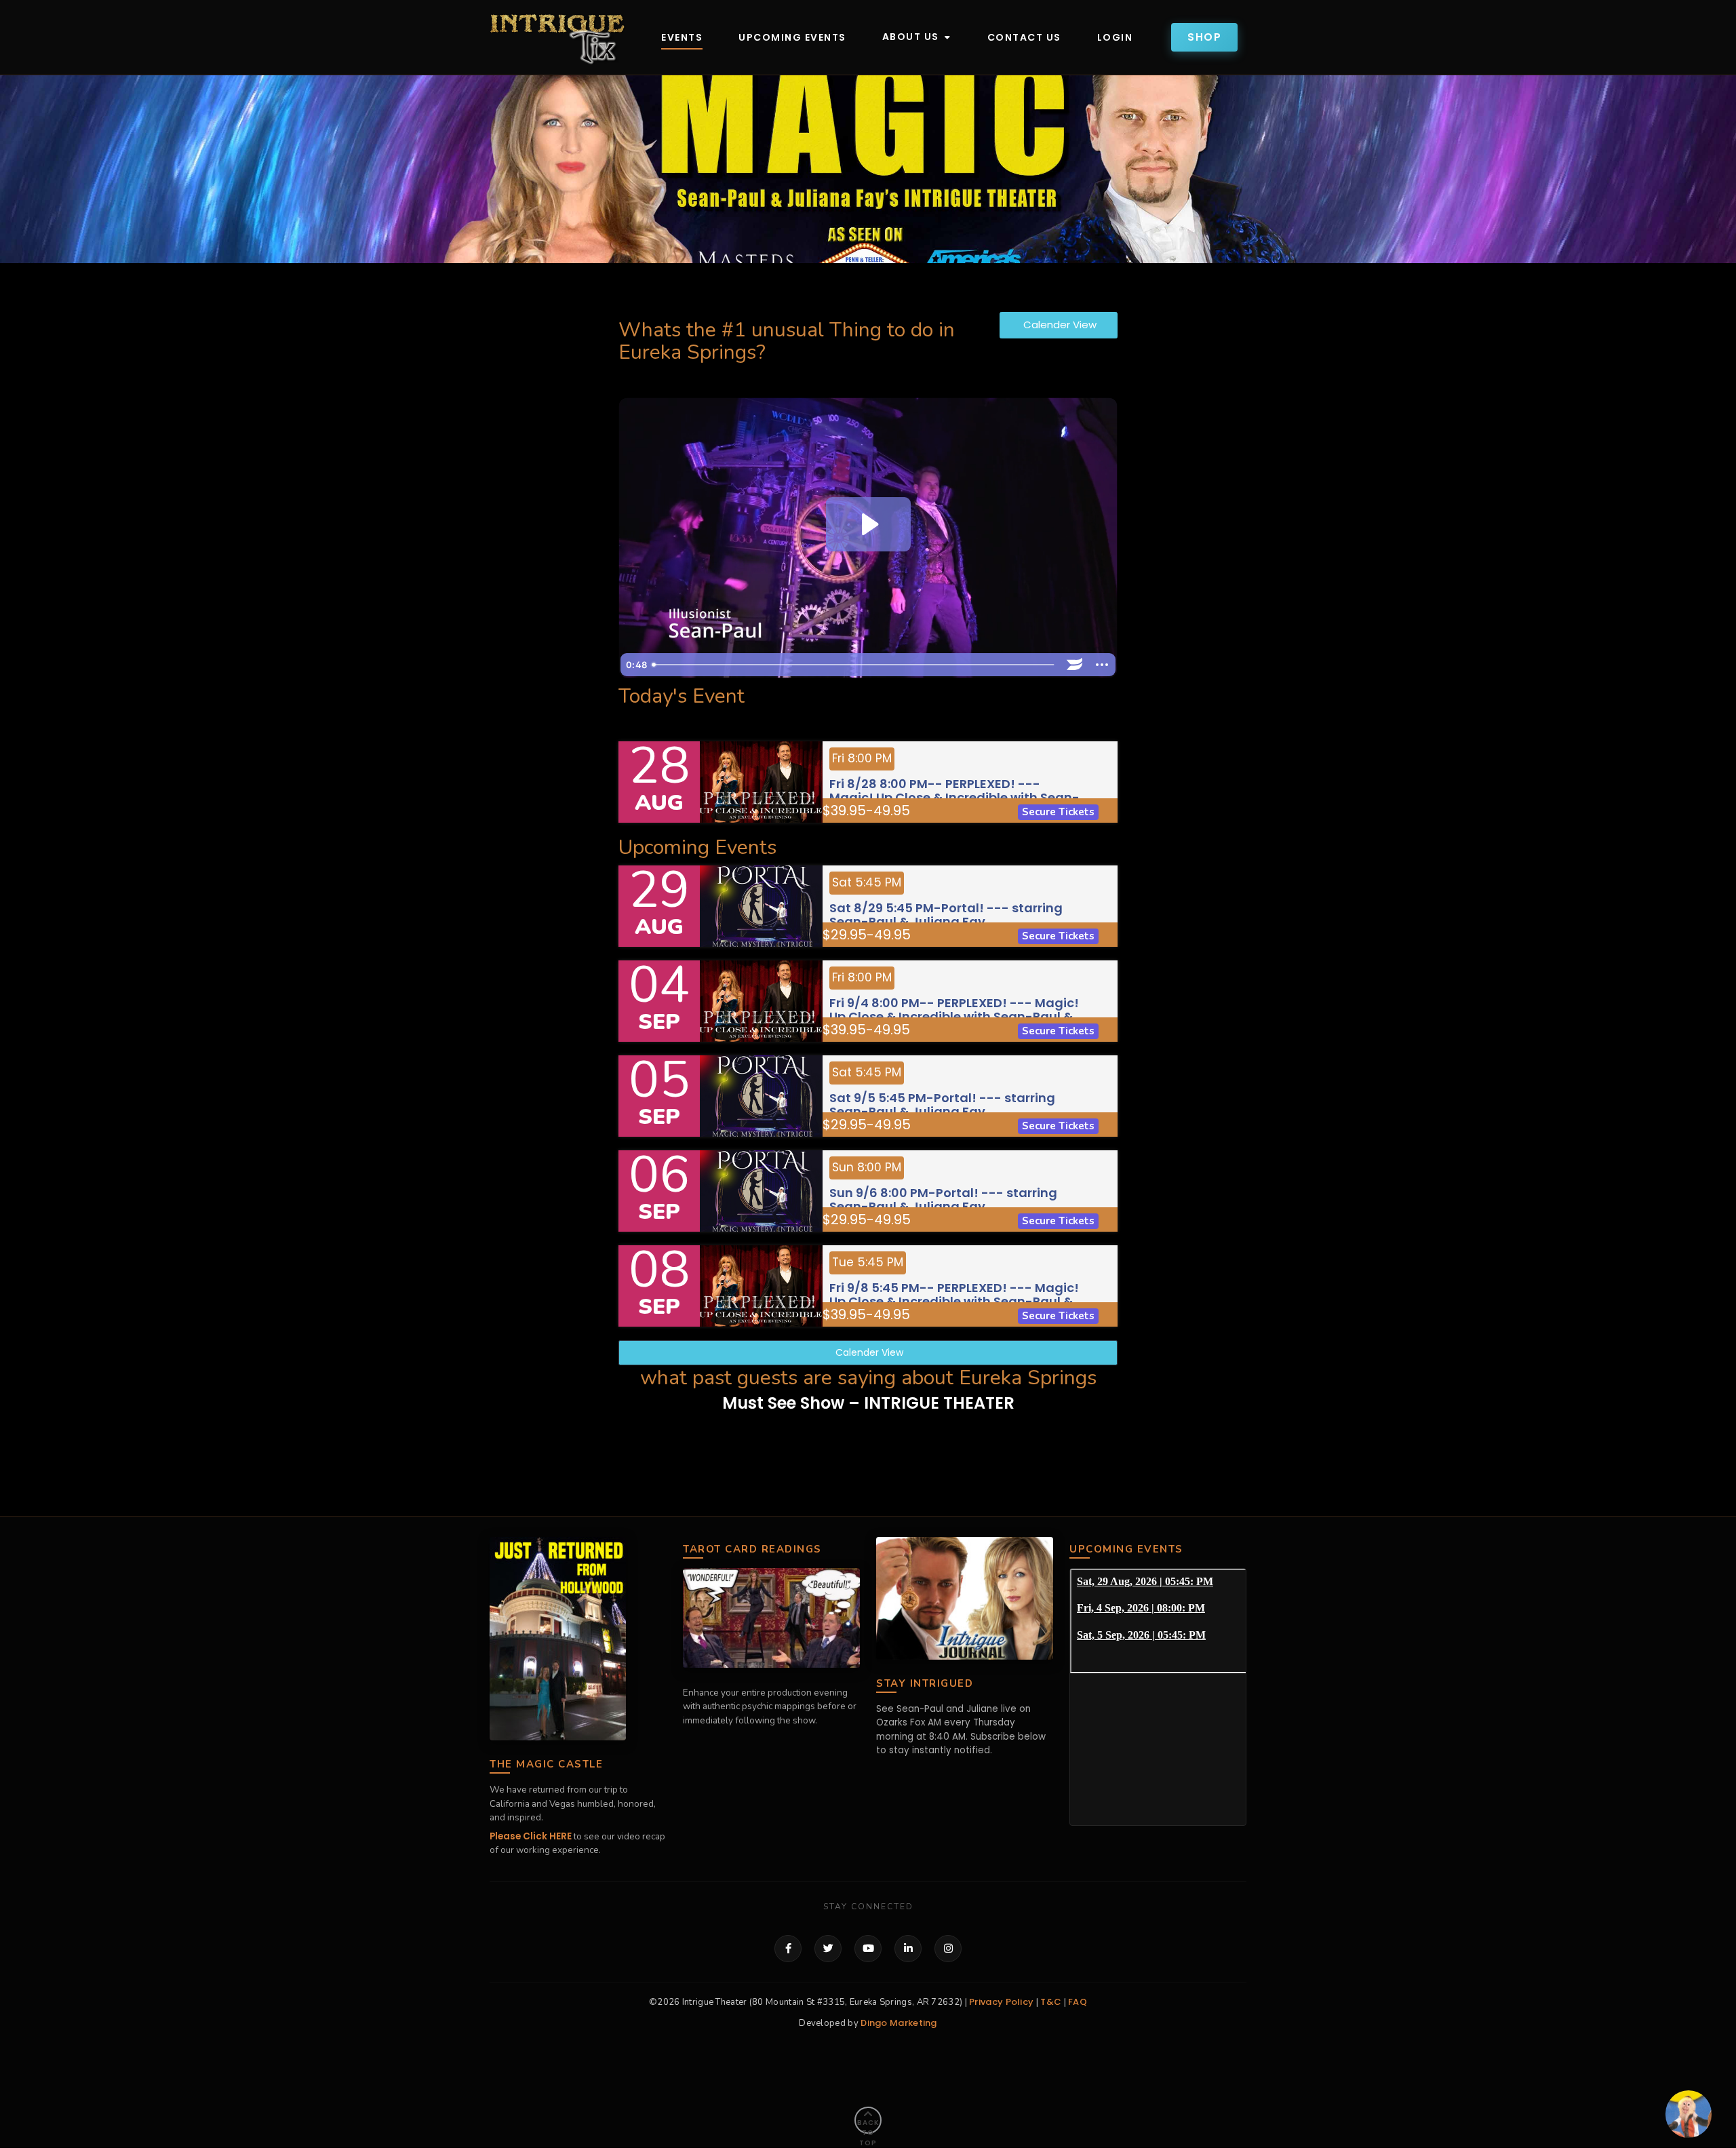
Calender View (1059, 325)
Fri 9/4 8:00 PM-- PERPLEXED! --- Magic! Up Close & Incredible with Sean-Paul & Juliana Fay (954, 1015)
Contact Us (1024, 37)
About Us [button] (912, 37)
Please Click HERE (531, 1836)
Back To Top (868, 2126)
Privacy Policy (1001, 2002)
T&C (1051, 2002)
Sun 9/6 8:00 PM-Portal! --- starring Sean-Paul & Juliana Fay (943, 1199)
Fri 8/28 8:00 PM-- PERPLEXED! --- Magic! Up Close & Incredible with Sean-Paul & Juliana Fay (954, 796)
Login (1115, 37)
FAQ (1078, 2002)
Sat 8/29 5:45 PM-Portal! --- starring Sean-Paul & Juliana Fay (946, 914)
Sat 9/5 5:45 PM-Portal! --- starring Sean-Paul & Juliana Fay (942, 1104)
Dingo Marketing (899, 2023)
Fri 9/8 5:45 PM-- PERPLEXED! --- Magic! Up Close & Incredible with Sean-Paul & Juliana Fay (954, 1300)
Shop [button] (1204, 37)
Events (682, 37)
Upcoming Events (792, 37)
